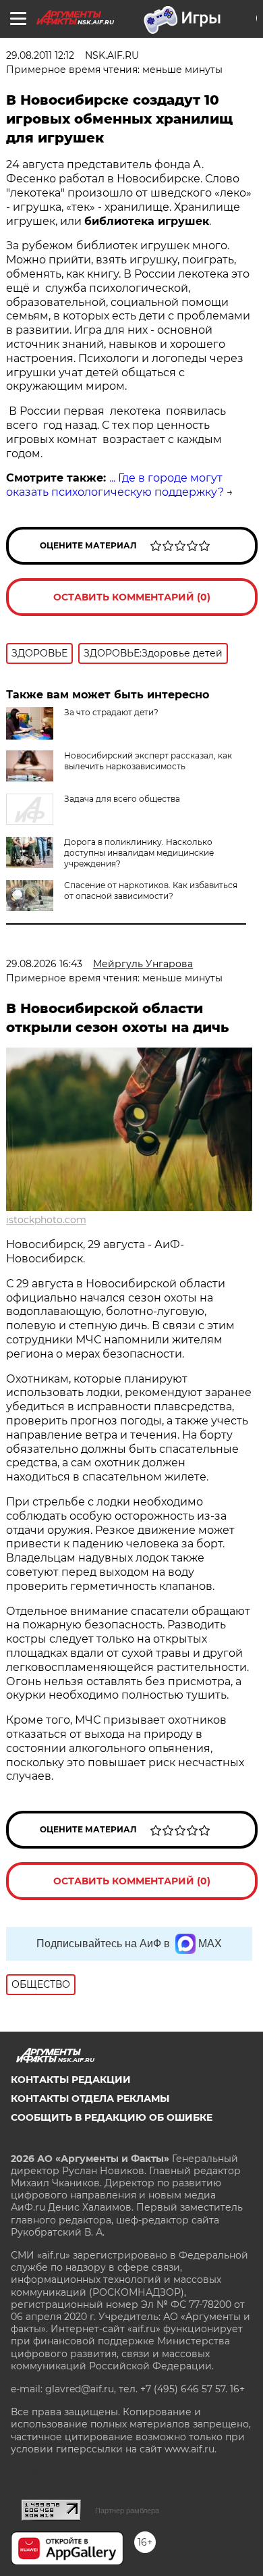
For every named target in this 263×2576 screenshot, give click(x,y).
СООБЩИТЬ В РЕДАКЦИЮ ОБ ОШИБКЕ (112, 2117)
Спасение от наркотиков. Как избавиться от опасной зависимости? (151, 891)
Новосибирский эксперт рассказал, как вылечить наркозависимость (148, 761)
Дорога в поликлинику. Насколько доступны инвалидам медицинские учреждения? (139, 853)
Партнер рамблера (127, 2510)
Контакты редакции (71, 2080)
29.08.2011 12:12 (40, 55)
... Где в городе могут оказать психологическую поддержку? (115, 485)
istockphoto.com (46, 1220)
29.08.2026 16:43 (44, 964)
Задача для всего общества (122, 799)
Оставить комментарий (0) (132, 597)
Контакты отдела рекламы (90, 2098)
